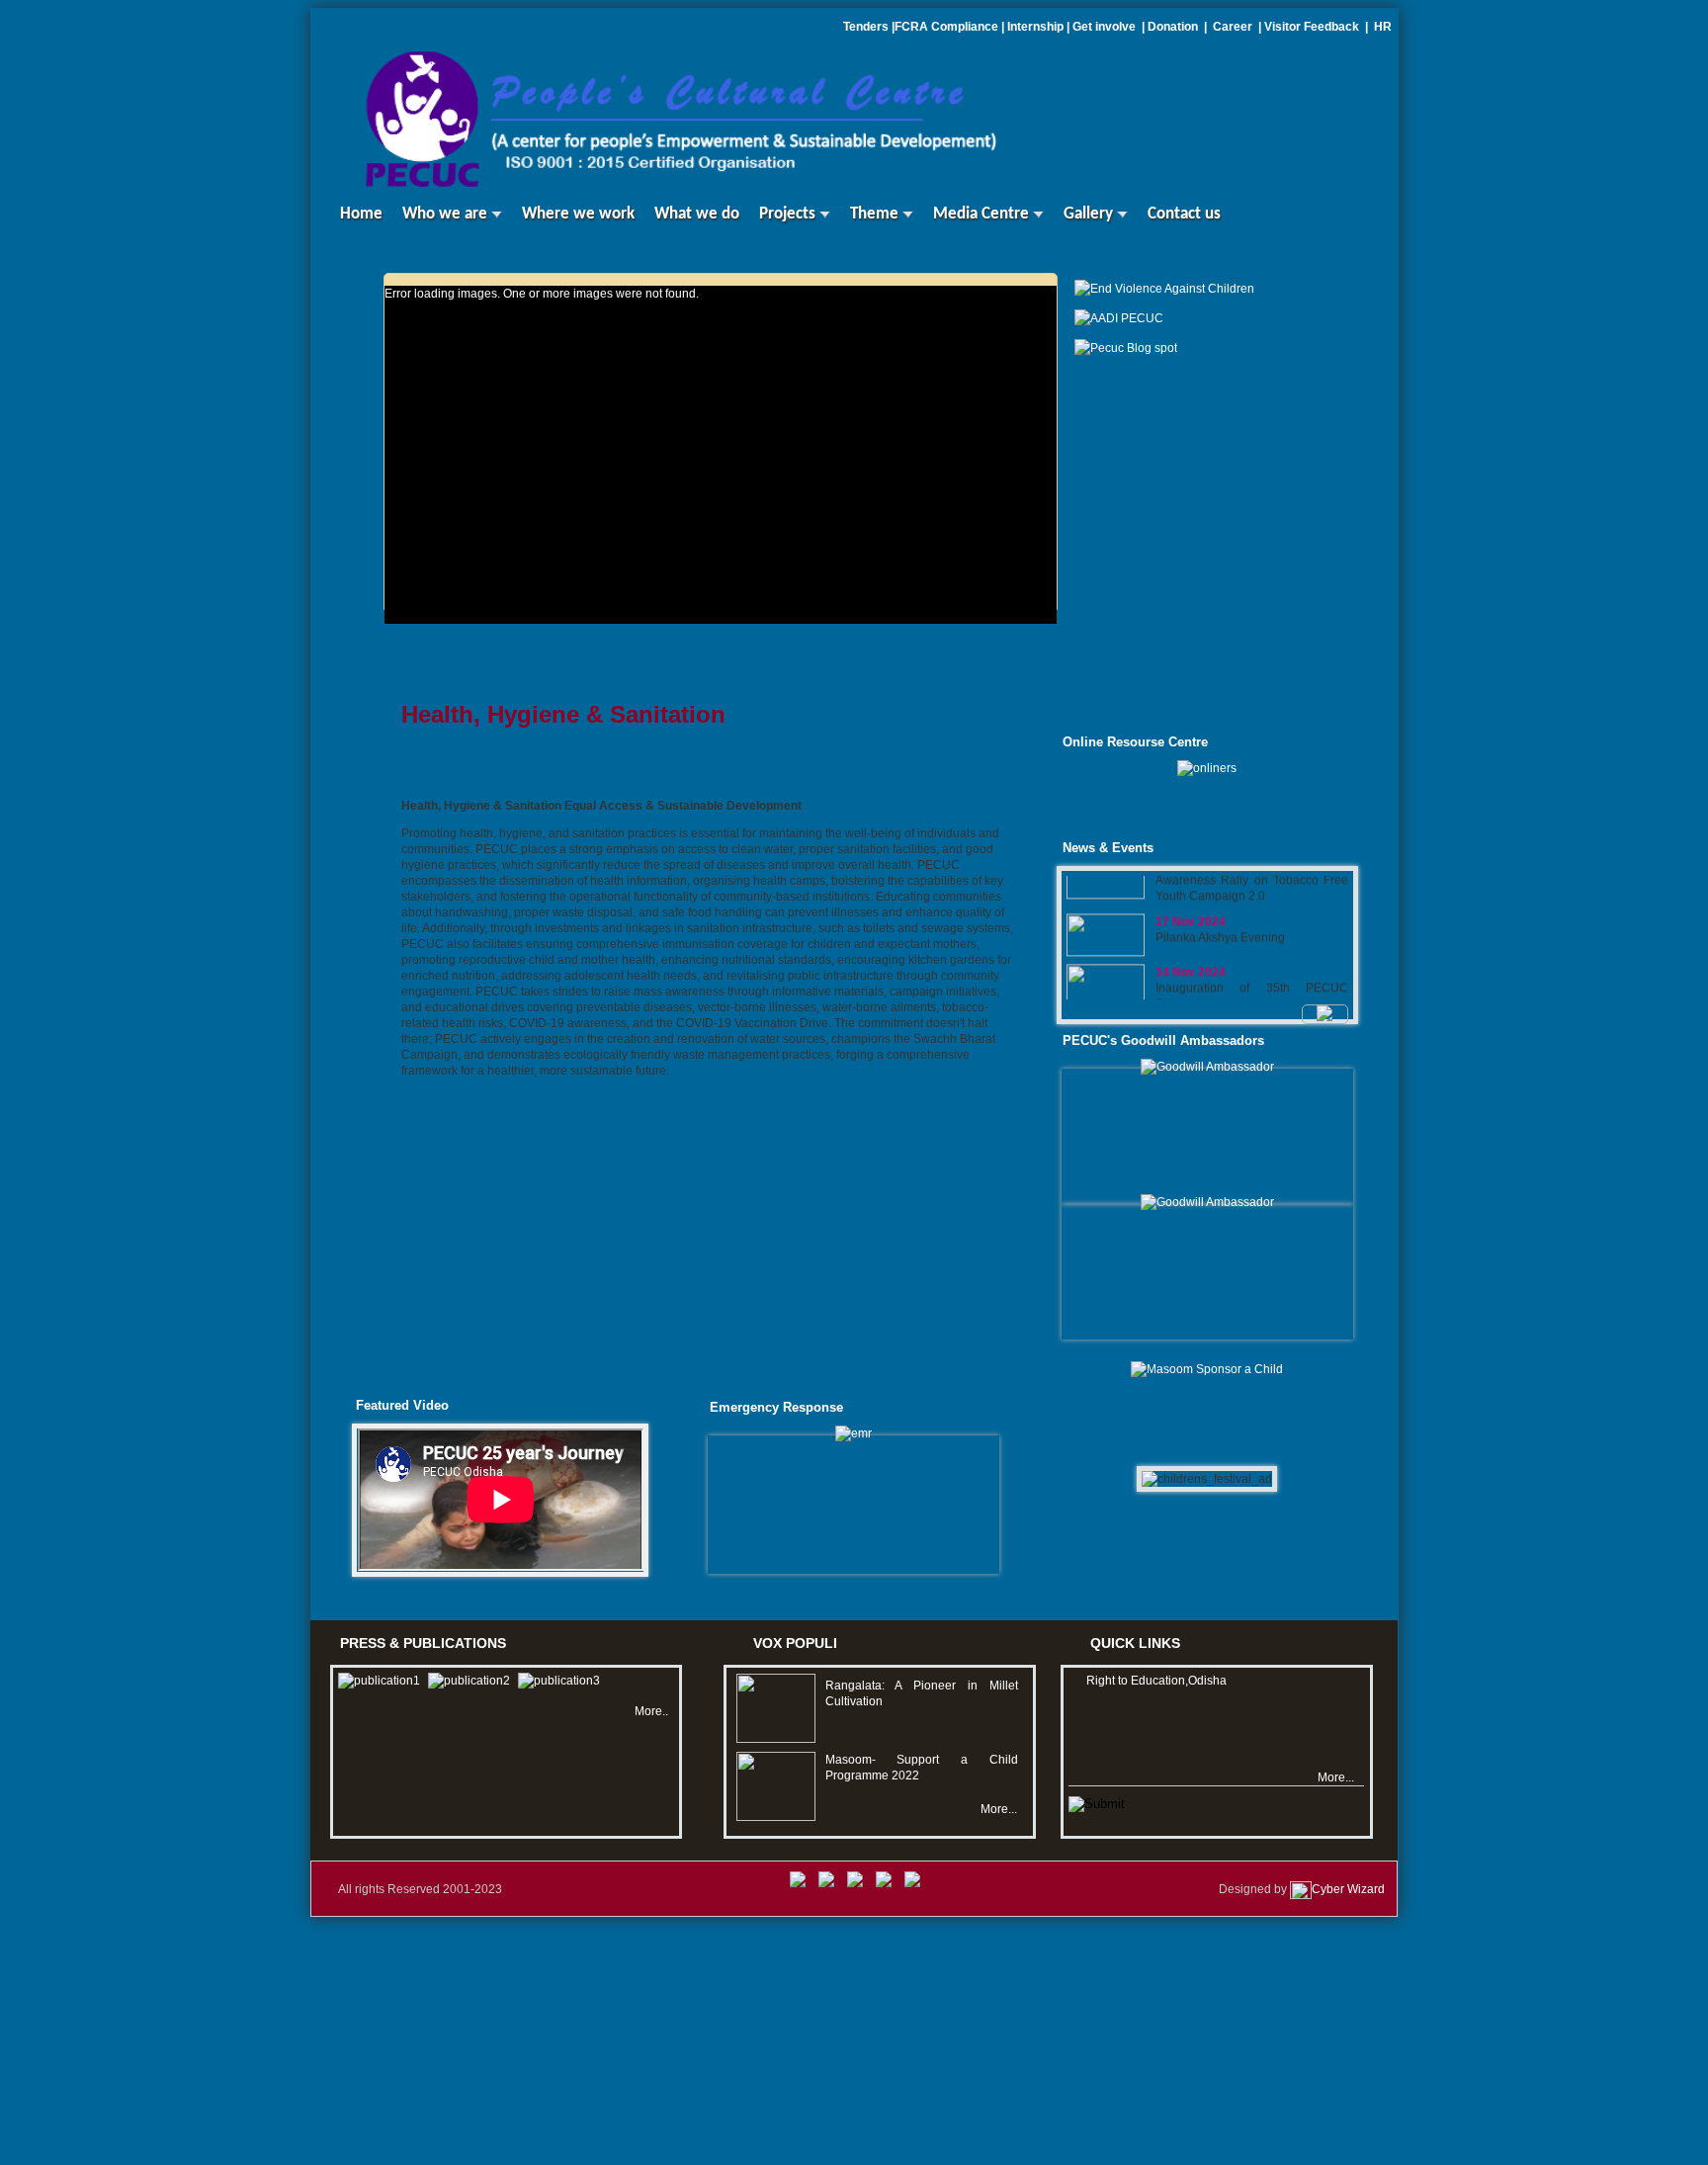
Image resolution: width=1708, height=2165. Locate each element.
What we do (697, 214)
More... (999, 1809)
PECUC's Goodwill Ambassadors (1163, 1040)
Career (1233, 27)
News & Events (1108, 848)
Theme (876, 214)
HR (1383, 27)
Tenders (866, 27)
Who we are (447, 214)
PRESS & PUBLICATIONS (423, 1643)
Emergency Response (776, 1407)
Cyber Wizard (1348, 1889)
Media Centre (983, 214)
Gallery (1090, 214)
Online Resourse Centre (1135, 742)
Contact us (1184, 214)
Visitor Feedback (1313, 27)
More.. (651, 1711)
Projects (789, 214)
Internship (1035, 27)
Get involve (1104, 27)
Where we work (578, 214)
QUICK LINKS (1135, 1643)
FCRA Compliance (946, 27)
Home (351, 214)
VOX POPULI (795, 1643)
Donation (1174, 27)
